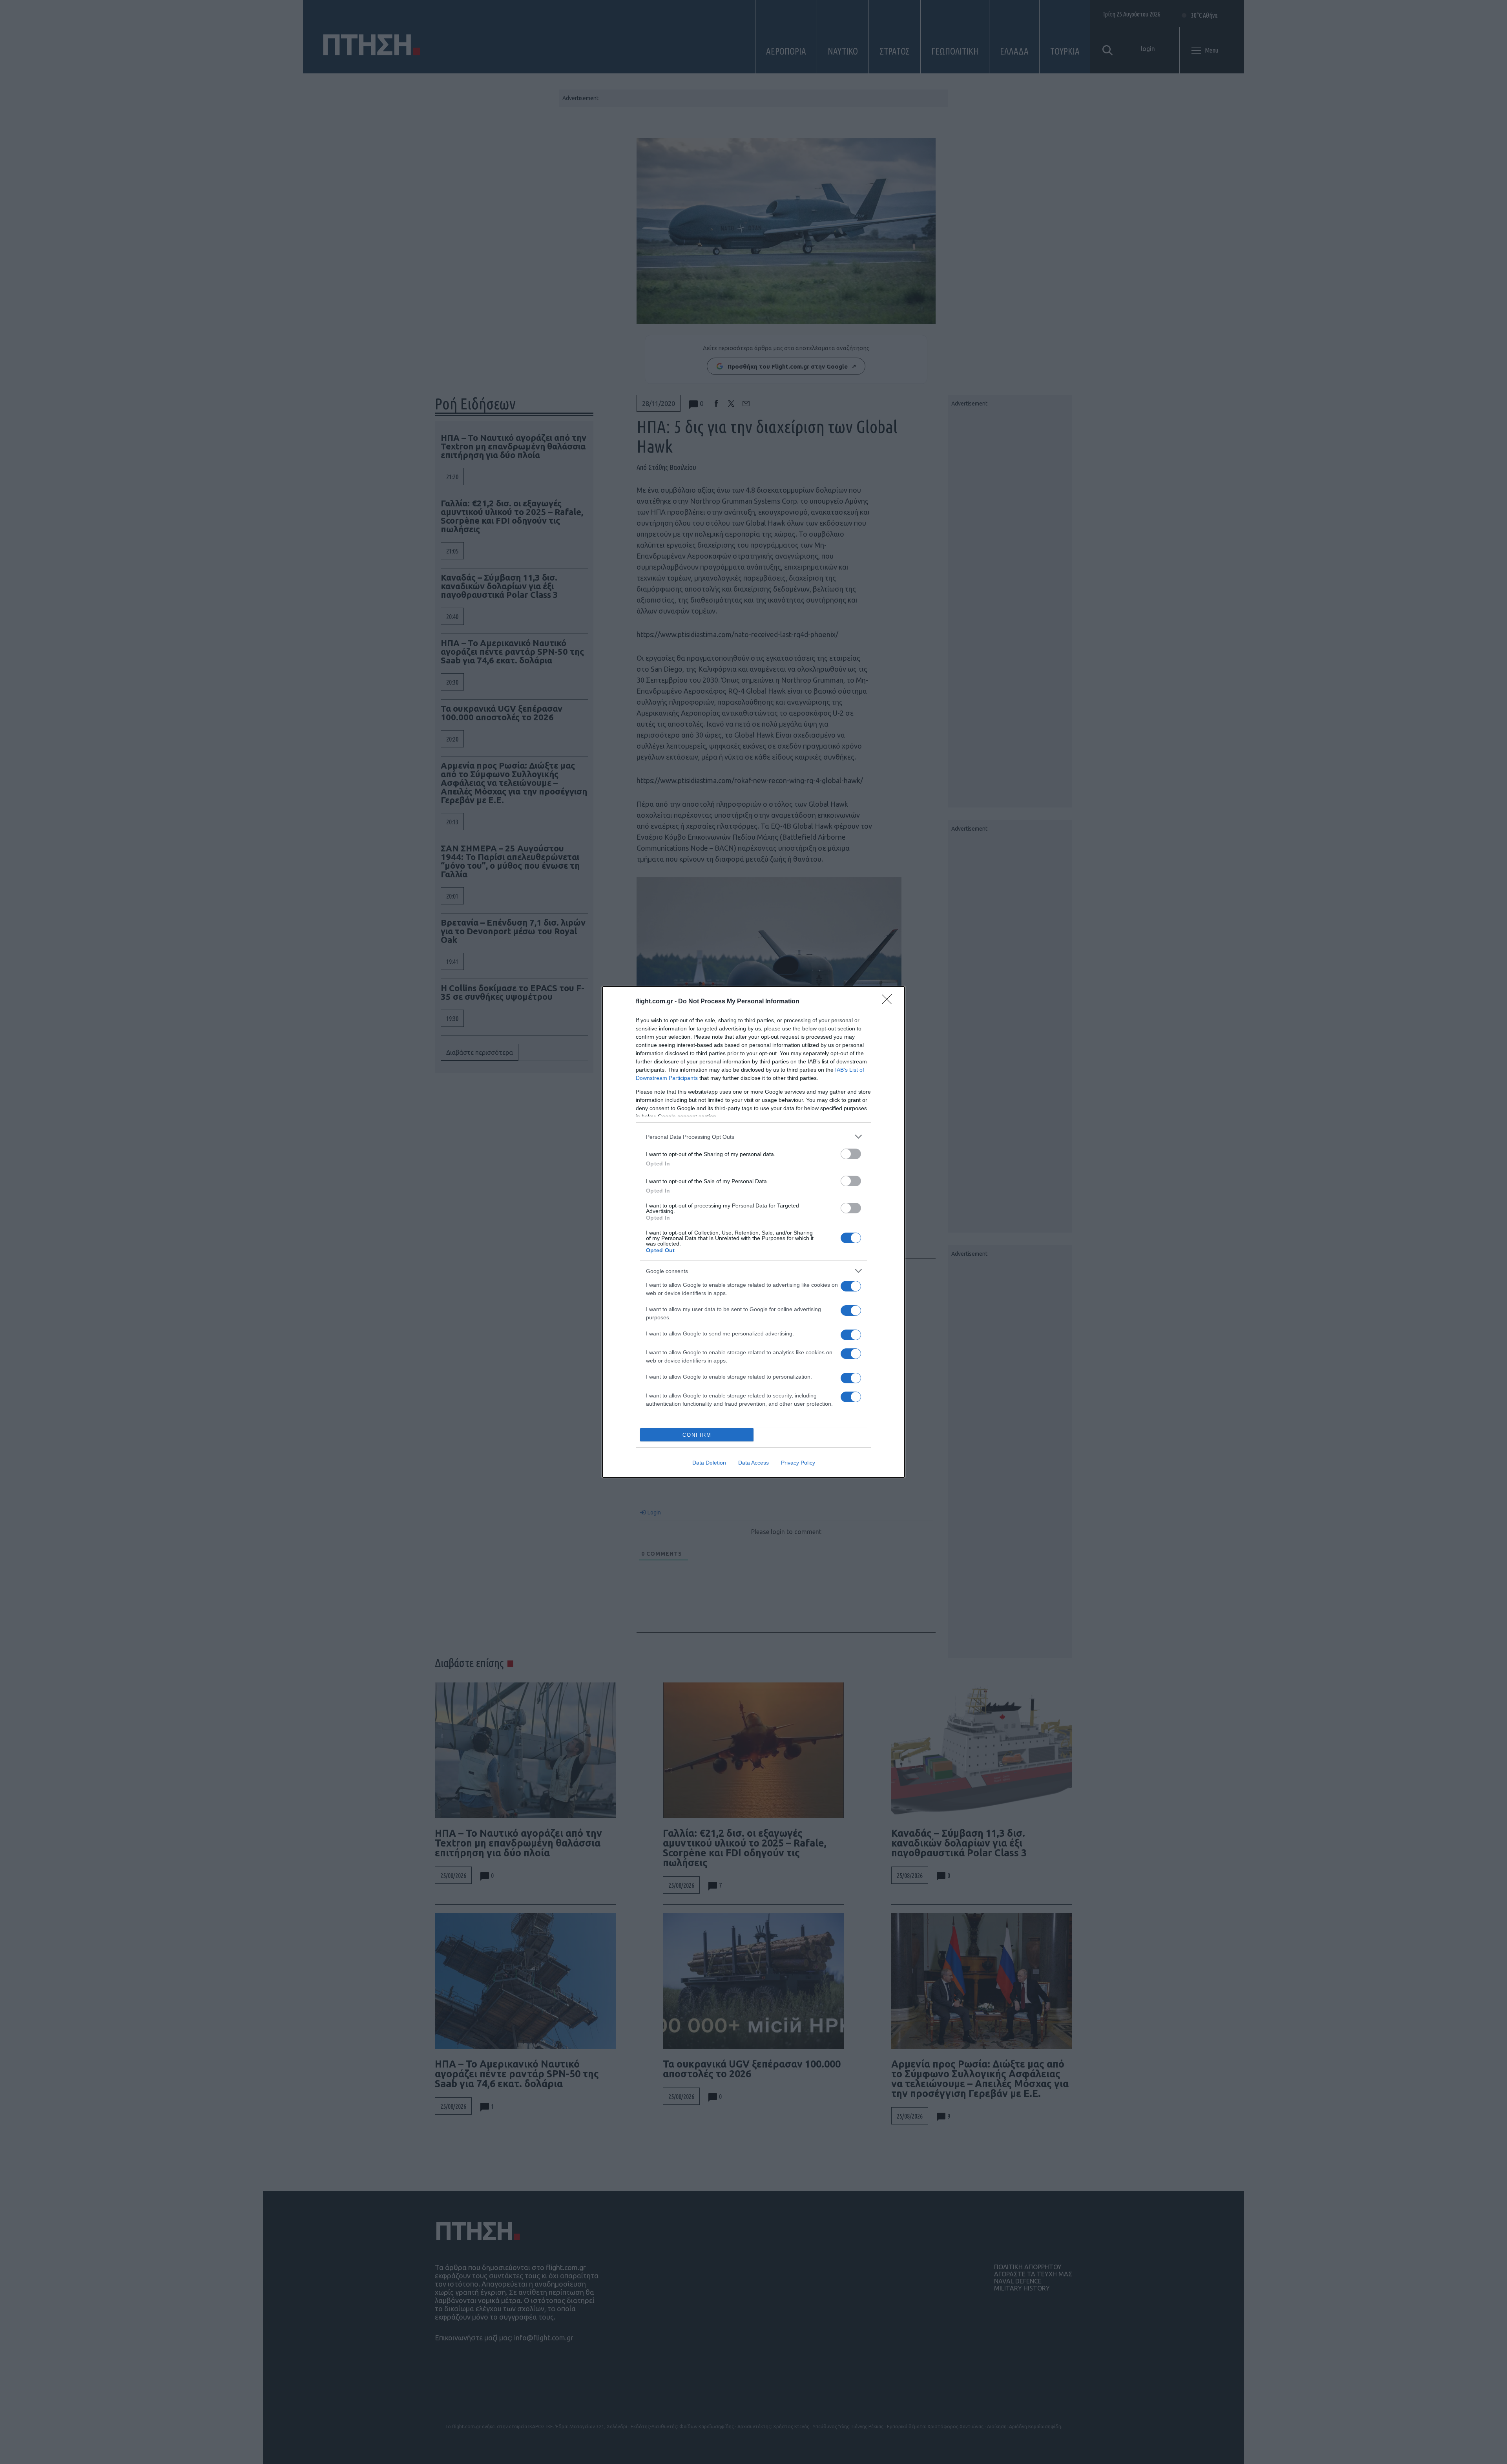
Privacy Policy (798, 1463)
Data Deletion (709, 1463)
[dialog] (753, 1232)
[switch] (851, 1154)
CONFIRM (697, 1435)
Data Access (753, 1463)
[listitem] (753, 1137)
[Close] (889, 1002)
